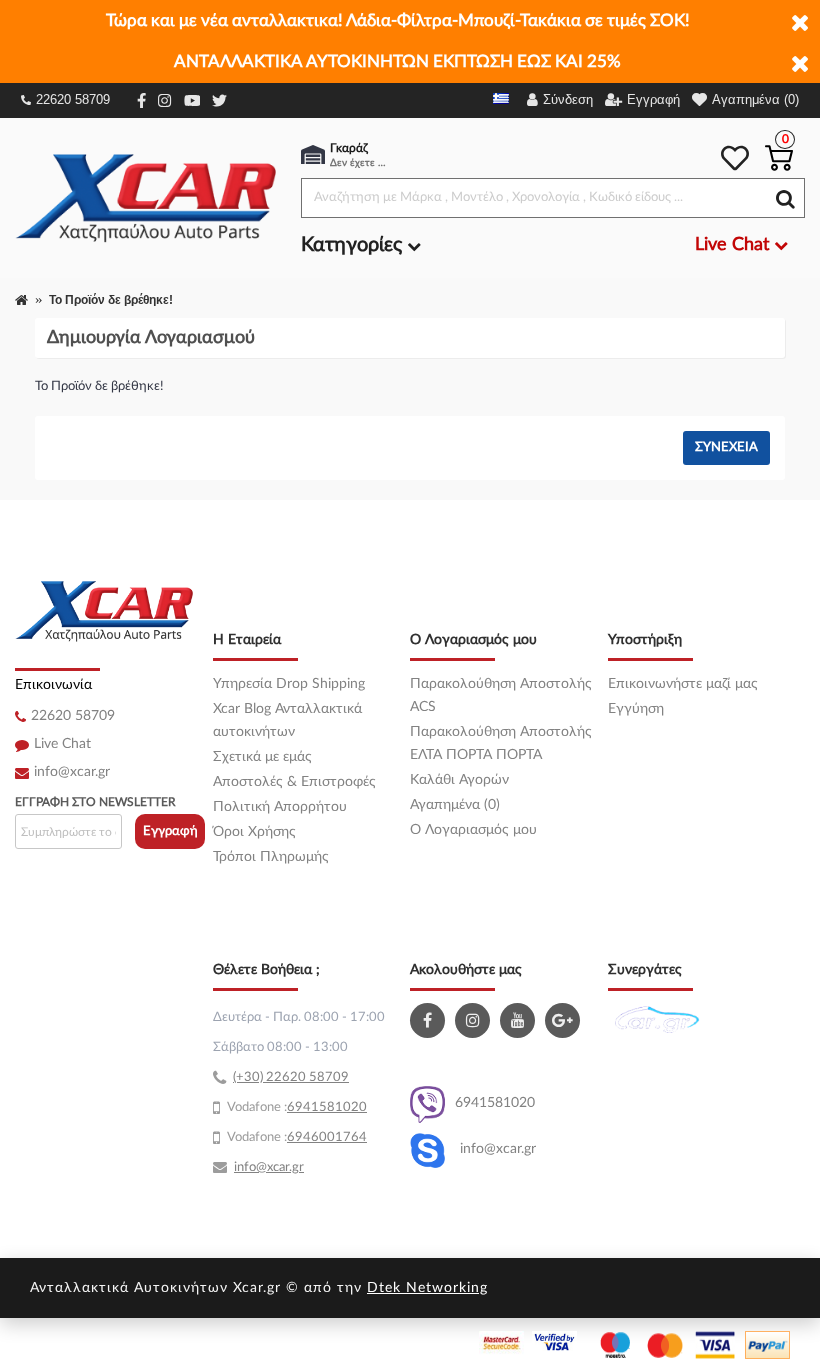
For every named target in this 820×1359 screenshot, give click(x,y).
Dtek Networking (427, 1288)
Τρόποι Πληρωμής (271, 857)
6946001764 (327, 1137)
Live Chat (62, 744)
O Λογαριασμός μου (473, 830)
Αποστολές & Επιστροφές (294, 782)
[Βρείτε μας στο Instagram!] (475, 1020)
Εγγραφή (170, 831)
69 (295, 1107)
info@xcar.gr (72, 772)
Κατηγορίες (354, 245)
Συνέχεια (726, 447)
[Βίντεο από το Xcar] (520, 1020)
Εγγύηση (636, 709)
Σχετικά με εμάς (262, 757)
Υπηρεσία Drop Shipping (289, 684)
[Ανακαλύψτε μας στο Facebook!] (430, 1020)
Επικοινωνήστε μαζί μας (683, 684)
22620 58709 (73, 99)
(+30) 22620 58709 (291, 1077)
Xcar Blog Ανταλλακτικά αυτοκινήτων (287, 720)
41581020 (335, 1107)
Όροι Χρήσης (254, 832)
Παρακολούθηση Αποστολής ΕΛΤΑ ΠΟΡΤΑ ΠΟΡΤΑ (501, 743)
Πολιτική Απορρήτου (280, 807)
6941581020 (495, 1103)
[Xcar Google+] (565, 1020)
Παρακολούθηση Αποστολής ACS (501, 695)
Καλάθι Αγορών (459, 780)
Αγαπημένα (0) (455, 805)
